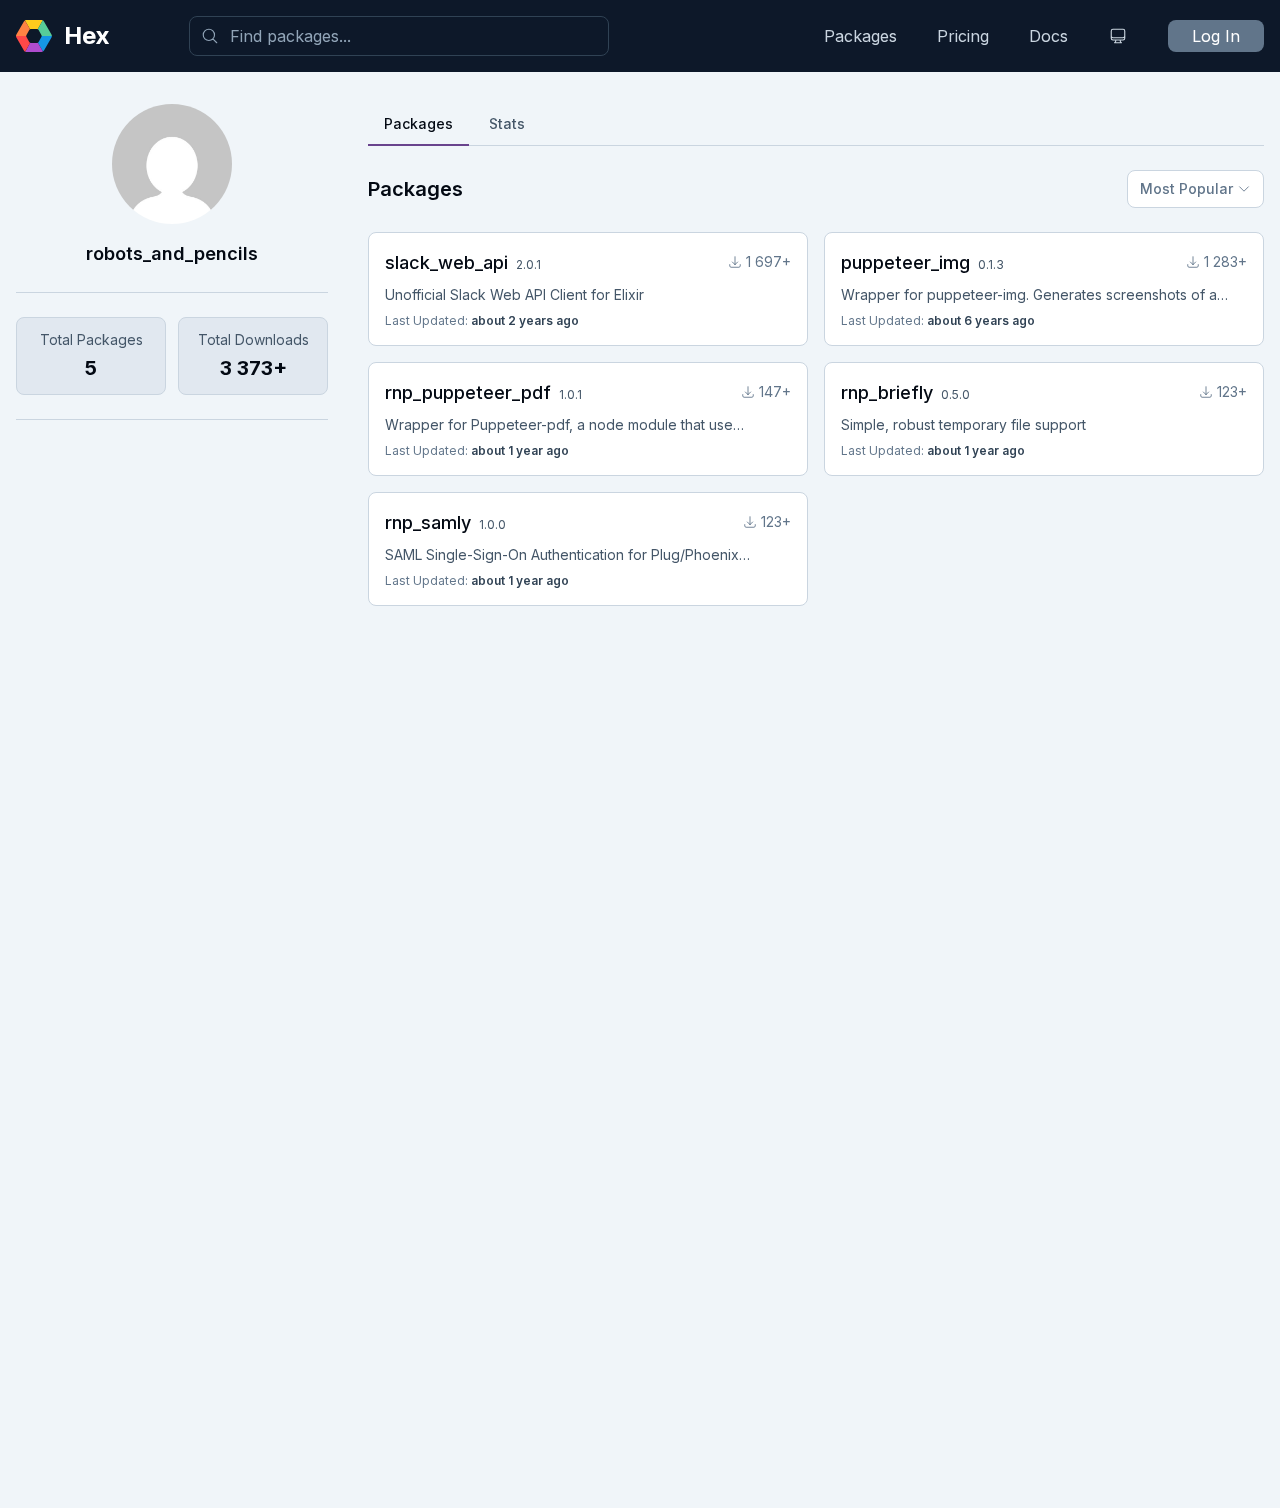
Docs (1048, 36)
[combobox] (399, 36)
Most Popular (1186, 188)
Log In (1216, 36)
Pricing (963, 36)
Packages (860, 36)
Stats (507, 123)
